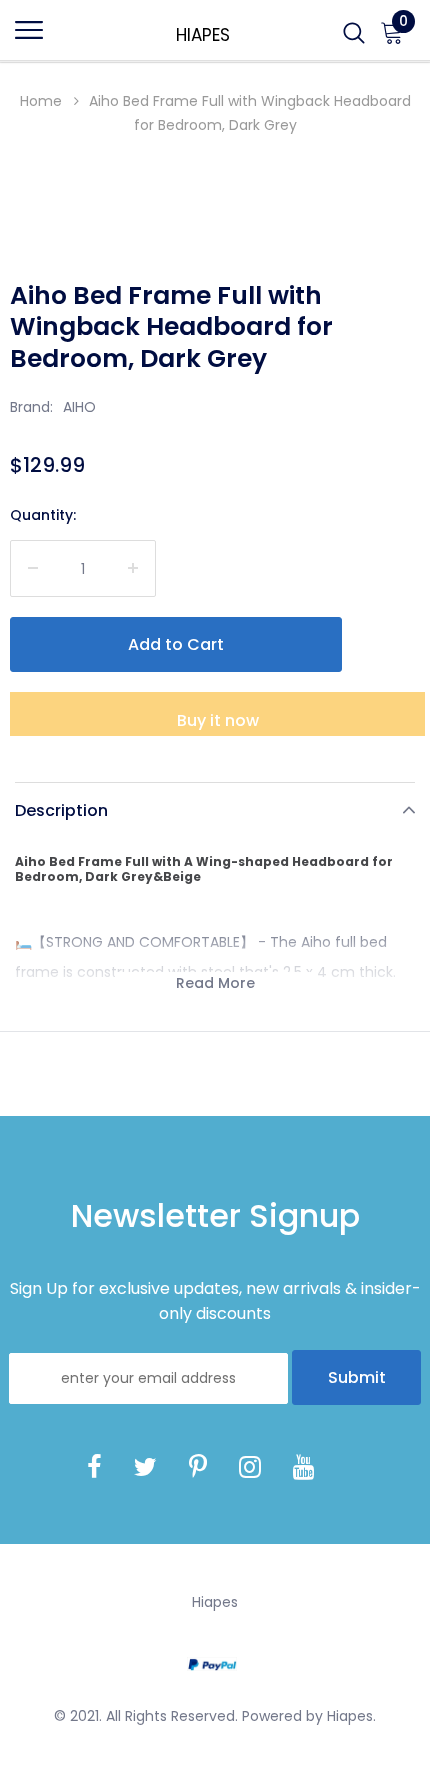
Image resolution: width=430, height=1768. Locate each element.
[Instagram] (250, 1466)
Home (41, 101)
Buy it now (218, 720)
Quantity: (43, 515)
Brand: (31, 407)
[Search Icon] (354, 39)
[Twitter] (145, 1466)
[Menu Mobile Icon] (29, 39)
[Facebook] (94, 1466)
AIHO (79, 407)
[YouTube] (304, 1466)
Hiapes (203, 35)
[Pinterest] (198, 1466)
